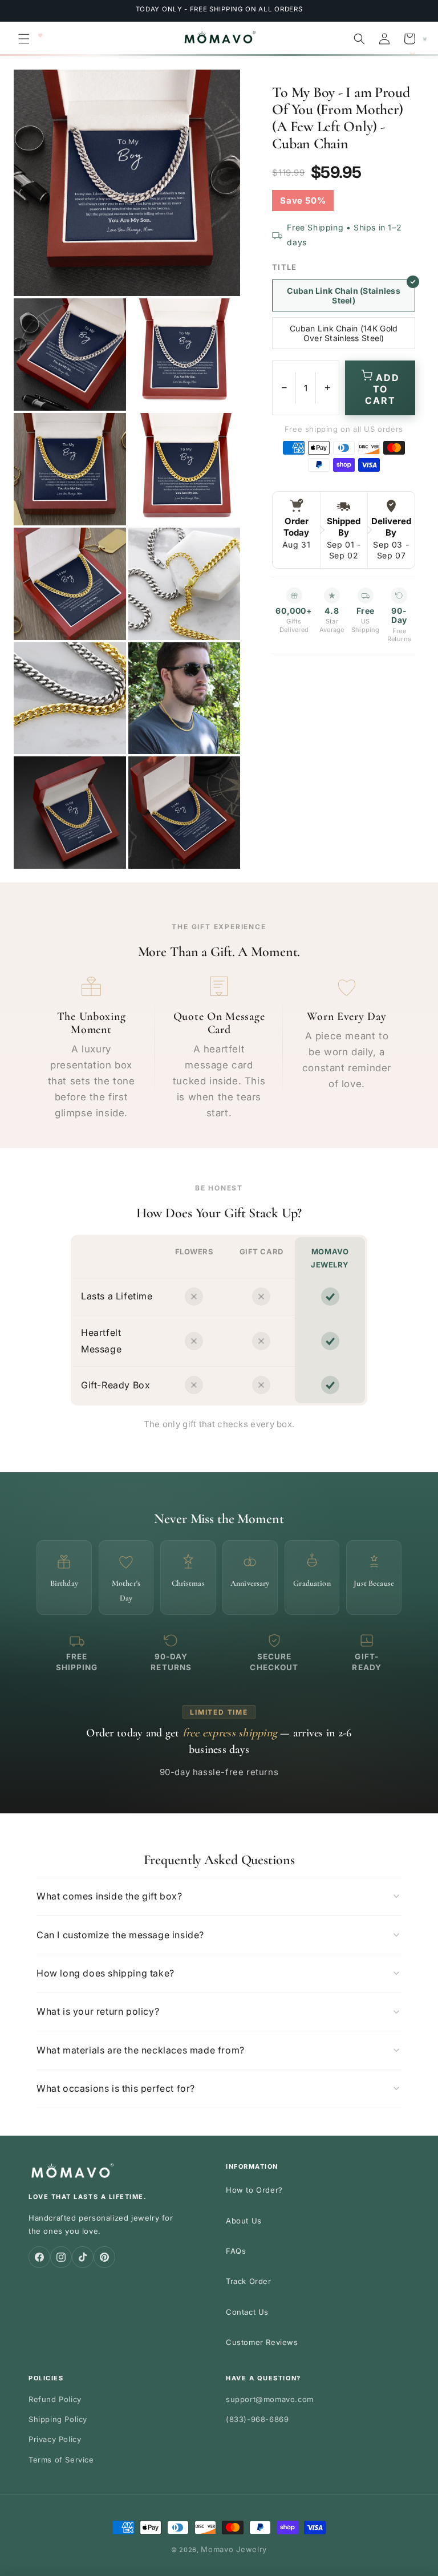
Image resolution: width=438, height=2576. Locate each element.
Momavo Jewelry (234, 2549)
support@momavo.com (270, 2399)
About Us (244, 2221)
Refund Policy (55, 2399)
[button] (24, 39)
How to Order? (254, 2190)
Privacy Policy (55, 2439)
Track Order (249, 2281)
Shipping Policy (58, 2419)
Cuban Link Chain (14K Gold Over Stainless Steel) (344, 333)
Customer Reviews (262, 2342)
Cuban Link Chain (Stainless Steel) (344, 295)
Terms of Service (61, 2460)
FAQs (236, 2251)
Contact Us (247, 2312)
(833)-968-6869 (257, 2419)
